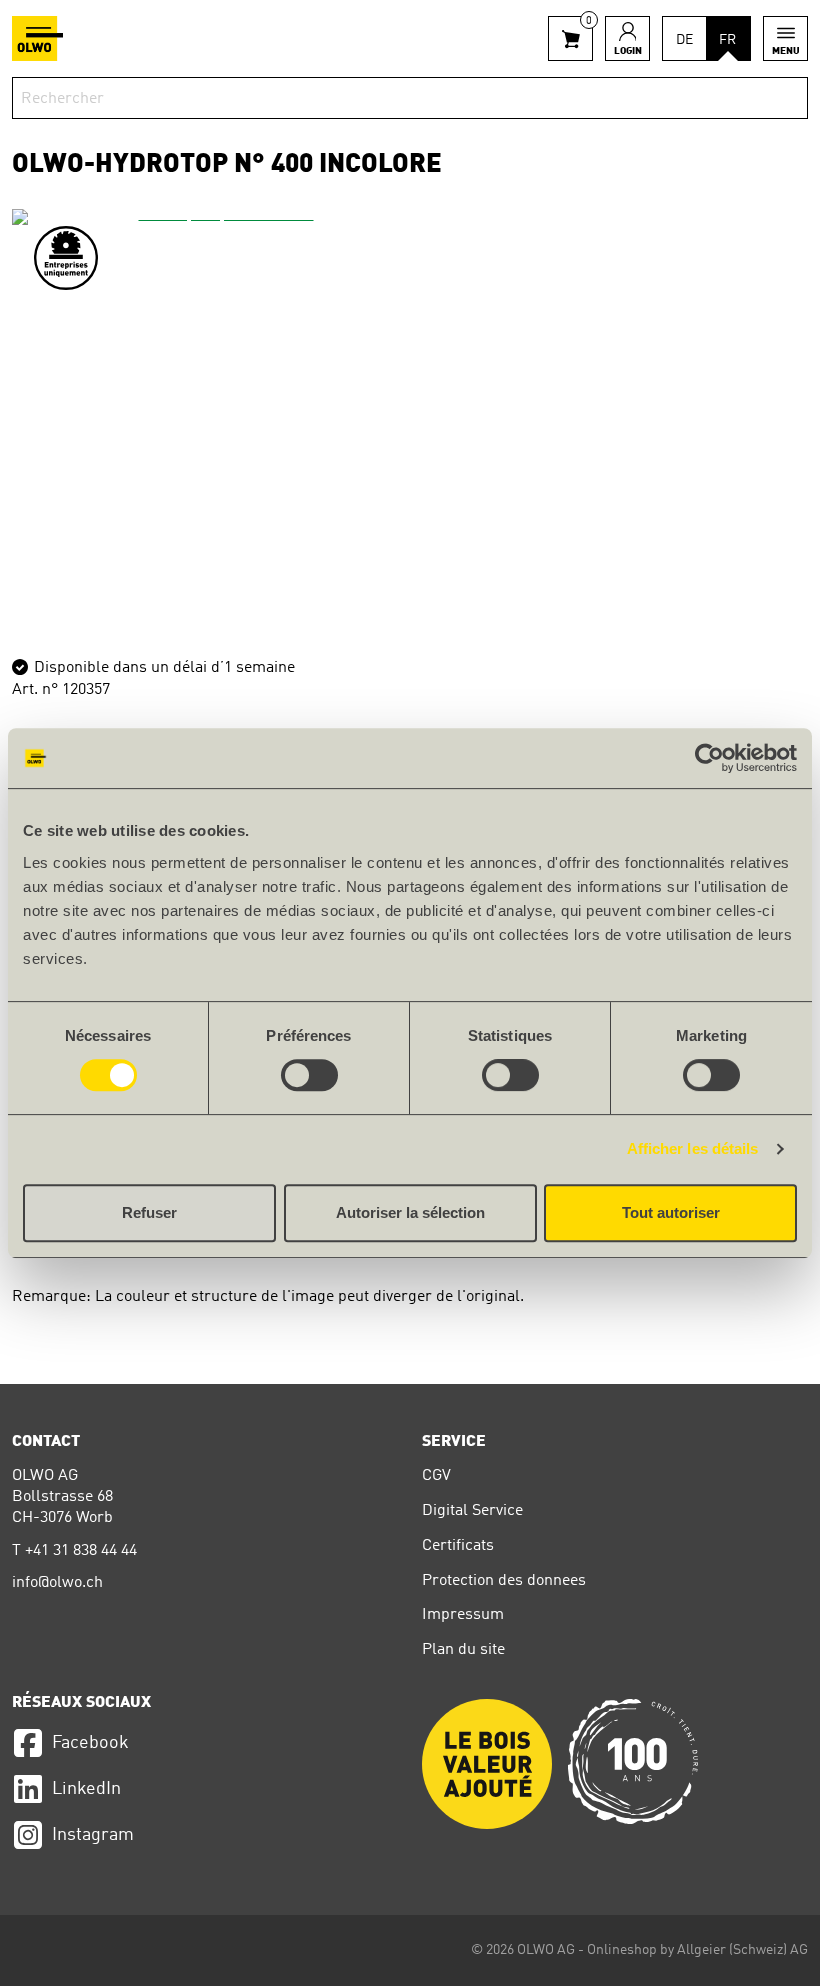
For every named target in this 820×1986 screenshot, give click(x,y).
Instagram (93, 1835)
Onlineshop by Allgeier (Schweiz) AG (697, 1950)
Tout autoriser (671, 1212)
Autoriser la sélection (410, 1212)
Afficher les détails (693, 1148)
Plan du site (463, 1650)
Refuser (149, 1212)
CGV (436, 1476)
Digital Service (472, 1511)
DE (684, 40)
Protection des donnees (504, 1581)
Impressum (463, 1615)
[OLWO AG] (37, 38)
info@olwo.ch (57, 1583)
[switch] (309, 1075)
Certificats (458, 1546)
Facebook (90, 1743)
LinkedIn (86, 1789)
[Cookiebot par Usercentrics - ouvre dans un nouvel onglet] (709, 758)
